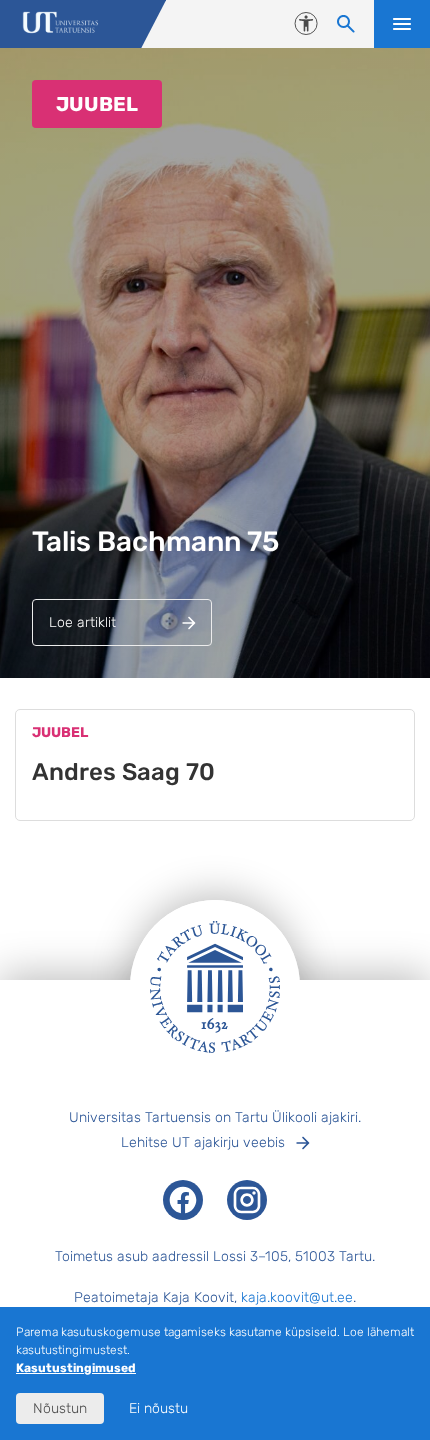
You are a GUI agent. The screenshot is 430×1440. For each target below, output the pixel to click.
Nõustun (60, 1408)
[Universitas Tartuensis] (60, 24)
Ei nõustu (158, 1408)
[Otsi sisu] (346, 24)
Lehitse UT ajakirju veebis (203, 1142)
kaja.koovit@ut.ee (297, 1297)
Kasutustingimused (76, 1368)
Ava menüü (402, 24)
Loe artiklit (82, 622)
